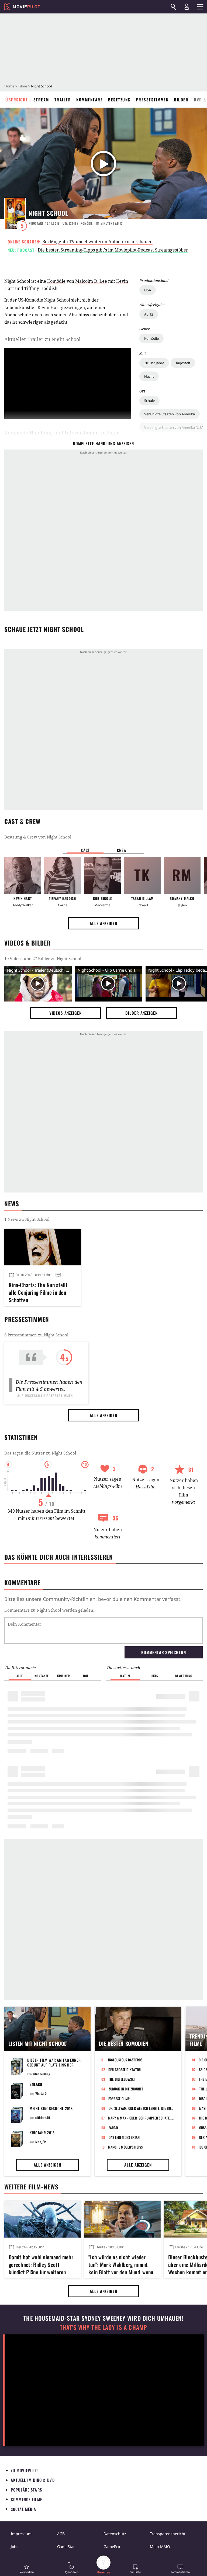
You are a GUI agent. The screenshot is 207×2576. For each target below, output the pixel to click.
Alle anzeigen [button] (103, 923)
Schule (149, 401)
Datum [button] (125, 1676)
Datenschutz (115, 2534)
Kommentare (89, 100)
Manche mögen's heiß (125, 2147)
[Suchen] (173, 7)
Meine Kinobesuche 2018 (51, 2108)
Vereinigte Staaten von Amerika (170, 414)
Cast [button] (85, 850)
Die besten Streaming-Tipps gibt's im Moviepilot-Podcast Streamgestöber (113, 250)
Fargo (113, 2128)
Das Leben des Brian (124, 2137)
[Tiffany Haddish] (63, 875)
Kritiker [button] (63, 1676)
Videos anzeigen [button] (65, 1013)
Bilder (181, 100)
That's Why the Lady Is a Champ (103, 2327)
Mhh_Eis (41, 2142)
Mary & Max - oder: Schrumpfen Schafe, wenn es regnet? (141, 2118)
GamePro (112, 2547)
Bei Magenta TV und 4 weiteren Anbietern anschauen (97, 242)
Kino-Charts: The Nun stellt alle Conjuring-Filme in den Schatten (38, 1291)
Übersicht (17, 100)
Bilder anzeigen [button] (142, 1013)
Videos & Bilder (27, 943)
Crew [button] (122, 850)
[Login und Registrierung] (187, 7)
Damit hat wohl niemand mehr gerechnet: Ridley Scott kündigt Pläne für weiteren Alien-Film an (41, 2264)
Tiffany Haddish (41, 288)
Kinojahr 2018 (42, 2133)
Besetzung (119, 100)
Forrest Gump (119, 2099)
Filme (23, 86)
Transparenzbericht (168, 2534)
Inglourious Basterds (125, 2060)
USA (148, 290)
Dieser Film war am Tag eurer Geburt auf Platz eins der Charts (54, 2065)
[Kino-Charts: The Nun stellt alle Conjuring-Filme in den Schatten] (43, 1247)
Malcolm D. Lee (91, 281)
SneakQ (36, 2084)
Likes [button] (154, 1676)
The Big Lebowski (122, 2079)
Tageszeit (183, 363)
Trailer (63, 100)
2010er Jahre (154, 363)
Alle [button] (20, 1676)
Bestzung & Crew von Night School (38, 837)
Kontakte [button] (42, 1676)
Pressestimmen (152, 100)
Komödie (151, 338)
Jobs (15, 2547)
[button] (27, 2569)
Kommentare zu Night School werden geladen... (50, 1610)
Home (9, 86)
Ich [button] (85, 1676)
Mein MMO (160, 2547)
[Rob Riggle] (102, 875)
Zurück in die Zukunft (126, 2089)
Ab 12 (149, 314)
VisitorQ (41, 2093)
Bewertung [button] (184, 1676)
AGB (61, 2534)
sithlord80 (43, 2117)
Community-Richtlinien (69, 1599)
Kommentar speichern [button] (163, 1652)
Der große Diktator (125, 2069)
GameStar (66, 2547)
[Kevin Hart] (23, 875)
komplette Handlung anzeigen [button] (103, 443)
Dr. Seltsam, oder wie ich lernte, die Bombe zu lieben (142, 2108)
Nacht (149, 376)
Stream (41, 100)
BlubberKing (42, 2074)
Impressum (21, 2534)
